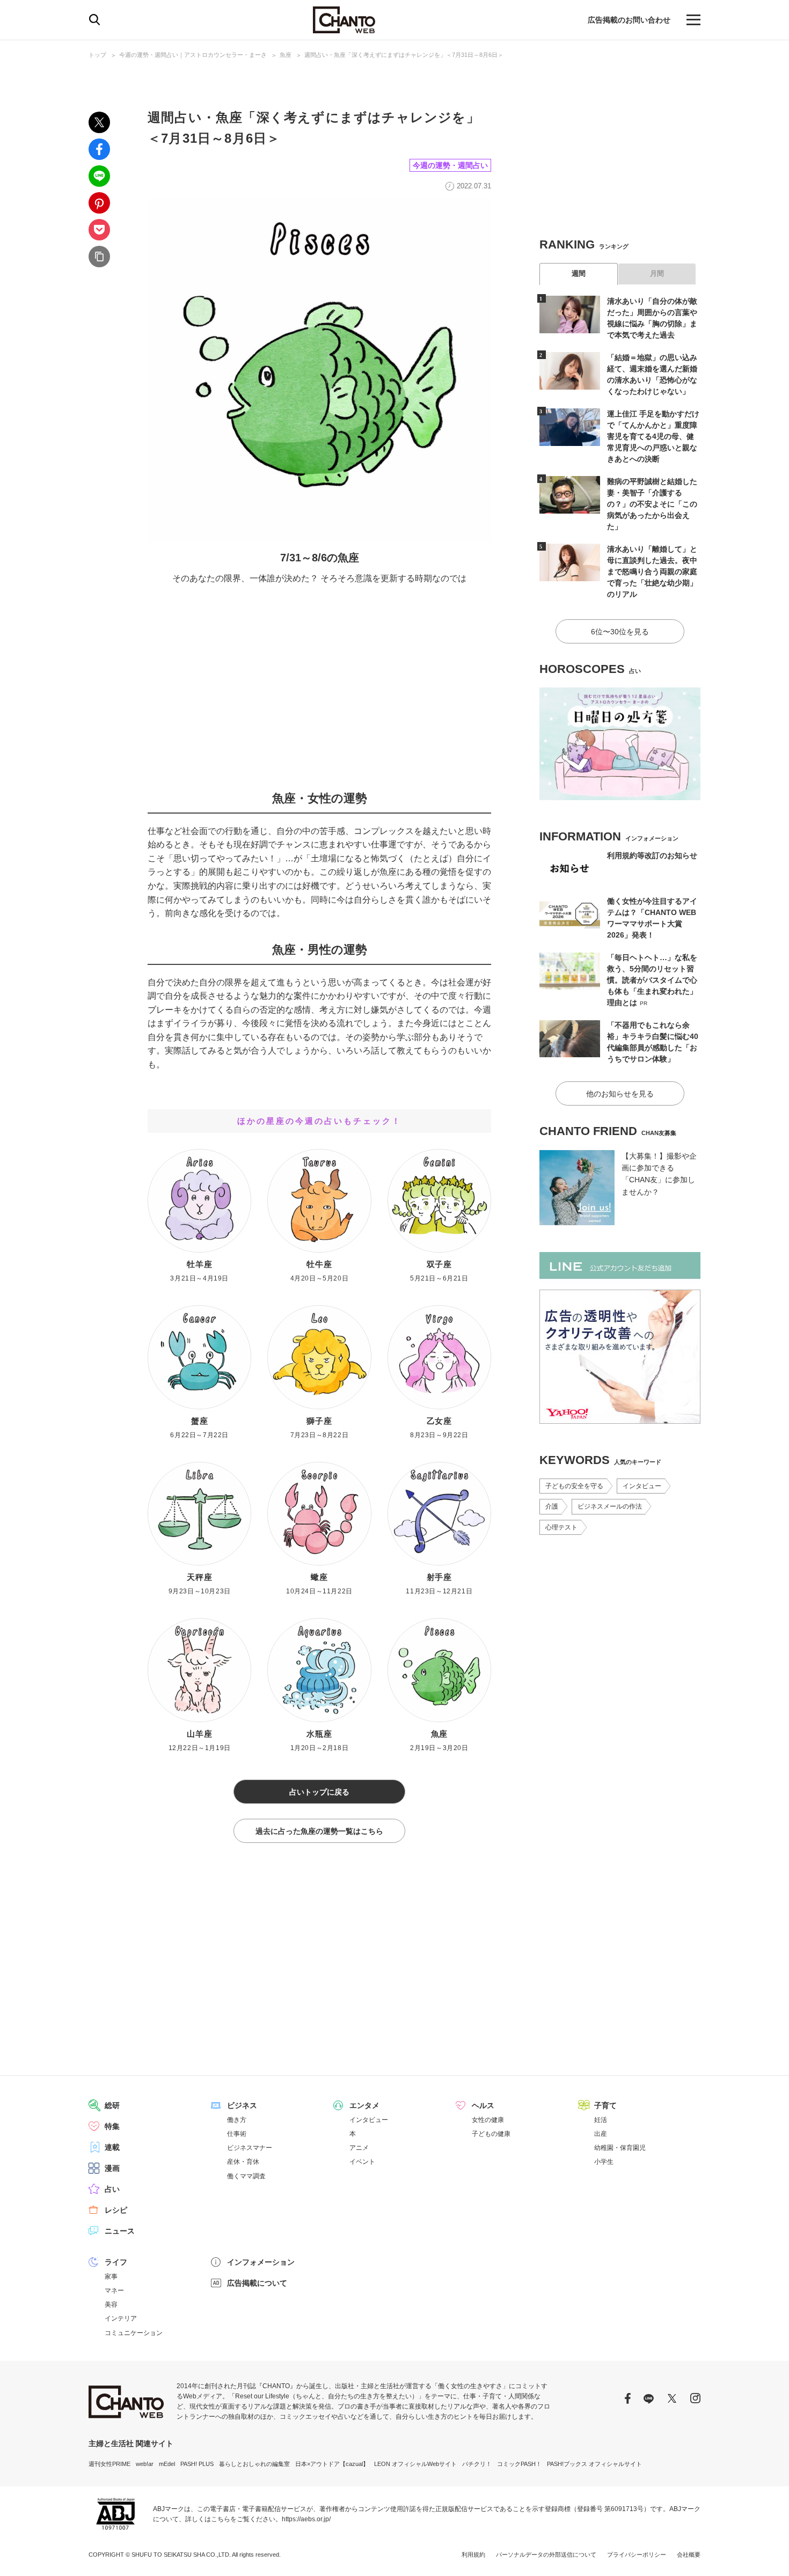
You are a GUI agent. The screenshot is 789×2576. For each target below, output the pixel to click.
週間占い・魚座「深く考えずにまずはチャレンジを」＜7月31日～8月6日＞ (404, 55)
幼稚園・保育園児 (620, 2148)
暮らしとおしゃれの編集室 (254, 2464)
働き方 (237, 2120)
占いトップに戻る (319, 1792)
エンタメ (364, 2105)
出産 (601, 2134)
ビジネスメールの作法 (610, 1506)
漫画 (112, 2168)
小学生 (604, 2162)
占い (112, 2189)
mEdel (167, 2464)
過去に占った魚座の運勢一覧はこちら (319, 1831)
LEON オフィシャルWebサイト (415, 2464)
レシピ (116, 2210)
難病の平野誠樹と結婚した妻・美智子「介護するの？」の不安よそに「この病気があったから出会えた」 (652, 504)
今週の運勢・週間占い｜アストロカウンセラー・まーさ (193, 55)
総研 (112, 2105)
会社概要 (689, 2555)
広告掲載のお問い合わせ (629, 20)
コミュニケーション (134, 2333)
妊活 (601, 2120)
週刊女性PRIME (109, 2464)
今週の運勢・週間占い (450, 165)
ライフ (116, 2262)
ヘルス (483, 2105)
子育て (605, 2105)
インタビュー (642, 1486)
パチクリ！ (477, 2464)
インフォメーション (261, 2262)
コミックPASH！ (519, 2464)
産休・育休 (243, 2162)
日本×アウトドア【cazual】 (332, 2464)
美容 (111, 2304)
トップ (97, 55)
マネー (114, 2290)
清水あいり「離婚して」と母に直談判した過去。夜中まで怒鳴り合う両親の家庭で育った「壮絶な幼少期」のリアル (652, 572)
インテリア (121, 2318)
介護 (552, 1506)
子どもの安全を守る (574, 1486)
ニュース (120, 2231)
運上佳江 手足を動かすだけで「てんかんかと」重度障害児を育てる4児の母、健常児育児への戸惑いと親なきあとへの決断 (653, 436)
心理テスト (561, 1527)
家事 (111, 2277)
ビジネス (242, 2105)
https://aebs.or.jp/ (306, 2519)
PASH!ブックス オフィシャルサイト (594, 2464)
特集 (112, 2126)
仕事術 (237, 2134)
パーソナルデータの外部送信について (546, 2555)
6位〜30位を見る (620, 632)
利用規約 (473, 2555)
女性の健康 (488, 2120)
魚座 (286, 55)
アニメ (359, 2148)
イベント (362, 2162)
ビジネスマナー (250, 2148)
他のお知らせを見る (620, 1094)
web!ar (145, 2464)
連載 (112, 2147)
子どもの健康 (491, 2134)
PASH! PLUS (197, 2464)
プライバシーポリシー (637, 2555)
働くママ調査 (246, 2176)
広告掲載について (257, 2283)
